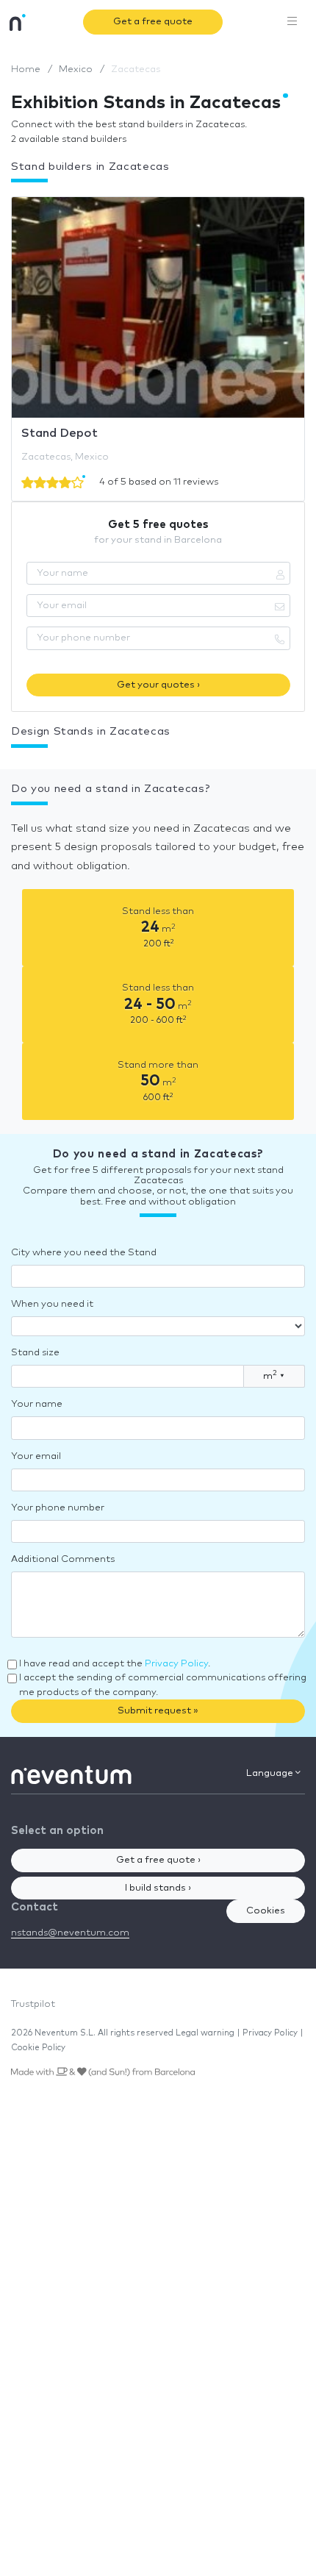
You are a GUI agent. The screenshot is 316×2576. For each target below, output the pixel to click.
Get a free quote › (158, 1860)
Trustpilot (33, 2004)
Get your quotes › (158, 685)
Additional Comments (63, 1559)
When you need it (52, 1304)
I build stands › (158, 1888)
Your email (36, 1456)
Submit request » (158, 1711)
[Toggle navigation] (292, 22)
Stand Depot (60, 433)
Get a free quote (153, 22)
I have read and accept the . (115, 1664)
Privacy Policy (176, 1664)
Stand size (35, 1353)
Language (271, 1773)
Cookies (266, 1911)
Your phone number (58, 1508)
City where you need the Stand (84, 1253)
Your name (37, 1404)
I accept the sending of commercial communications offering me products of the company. (163, 1685)
